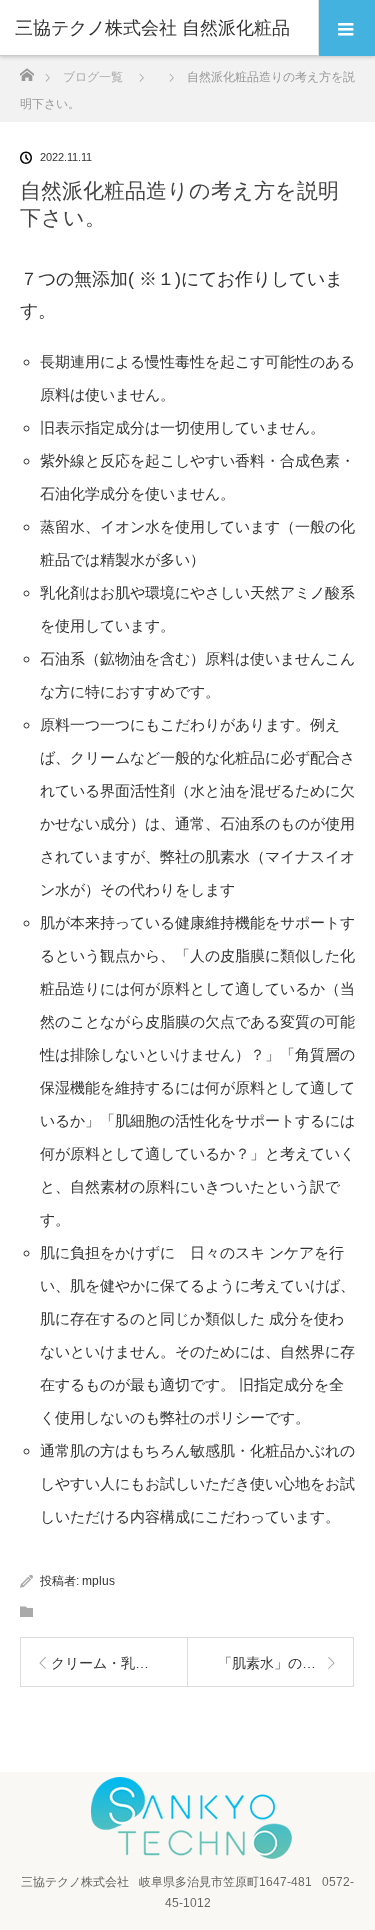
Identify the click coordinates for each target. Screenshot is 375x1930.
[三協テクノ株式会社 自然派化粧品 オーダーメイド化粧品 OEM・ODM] (187, 1852)
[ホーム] (26, 69)
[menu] (346, 28)
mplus (98, 1581)
